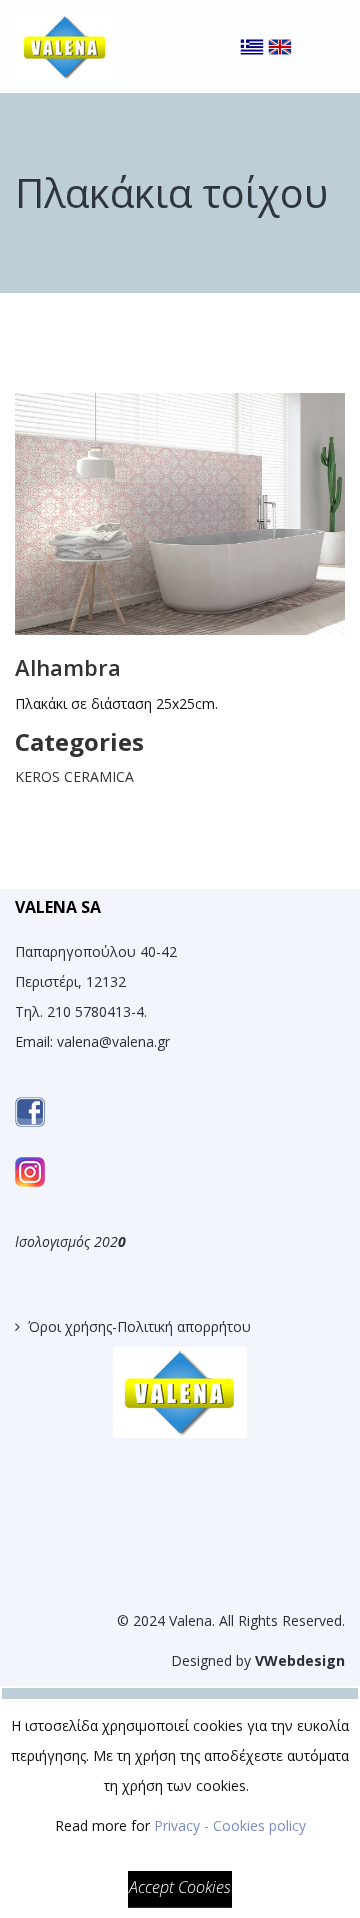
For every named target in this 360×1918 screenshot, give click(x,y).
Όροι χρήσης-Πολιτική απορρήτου (139, 1326)
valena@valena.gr (113, 1041)
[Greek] (252, 29)
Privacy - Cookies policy (230, 1825)
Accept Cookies (180, 1887)
